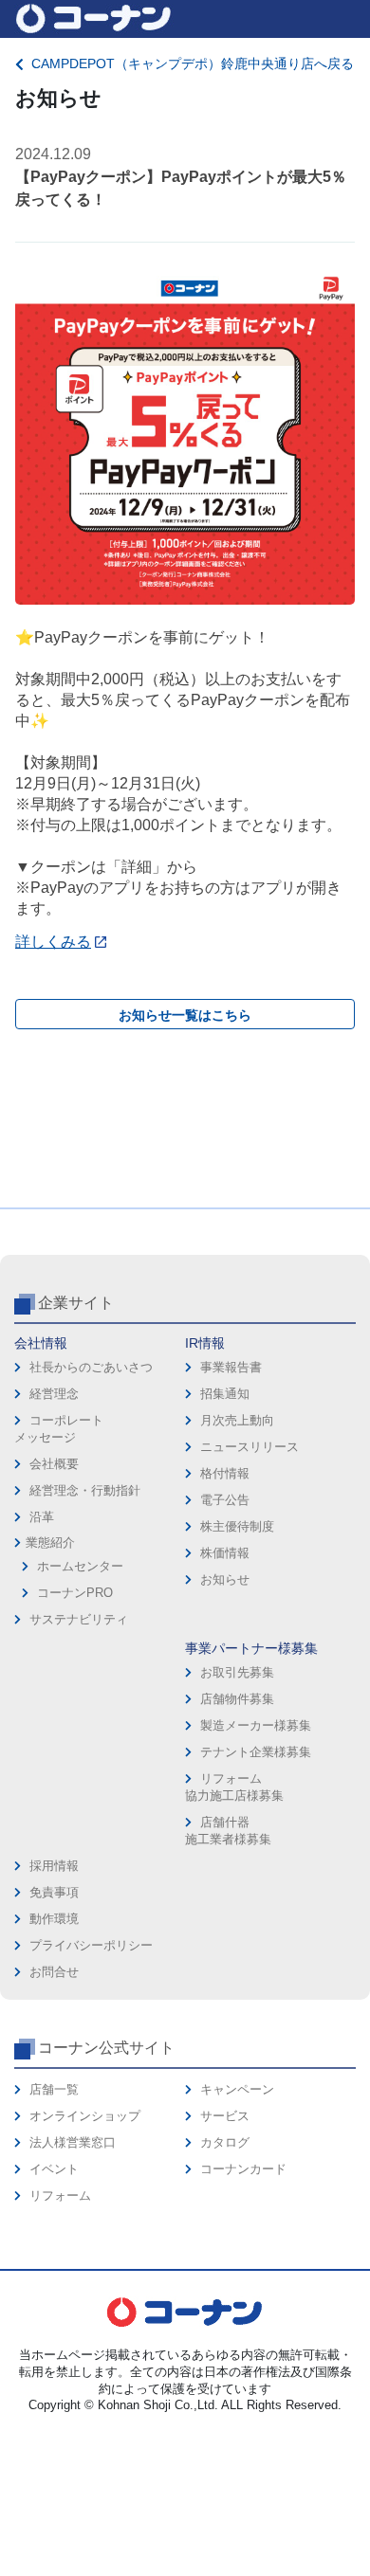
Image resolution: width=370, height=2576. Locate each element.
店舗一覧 (54, 2089)
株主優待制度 (237, 1526)
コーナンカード (243, 2169)
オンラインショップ (85, 2116)
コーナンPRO (75, 1593)
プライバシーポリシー (91, 1945)
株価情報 (225, 1553)
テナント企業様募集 (256, 1752)
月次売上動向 (237, 1420)
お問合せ (54, 1972)
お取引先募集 (237, 1672)
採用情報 (54, 1866)
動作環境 (54, 1919)
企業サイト (76, 1303)
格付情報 (225, 1473)
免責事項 (54, 1892)
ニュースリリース (250, 1447)
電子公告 (225, 1500)
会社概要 (54, 1464)
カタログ (225, 2142)
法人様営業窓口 (73, 2142)
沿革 (42, 1517)
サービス (225, 2116)
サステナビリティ (79, 1619)
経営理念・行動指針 (85, 1490)
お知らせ (225, 1579)
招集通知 (225, 1394)
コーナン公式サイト (106, 2048)
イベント (54, 2169)
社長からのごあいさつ (91, 1367)
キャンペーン (237, 2089)
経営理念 (54, 1394)
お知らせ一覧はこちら (185, 1015)
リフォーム (60, 2195)
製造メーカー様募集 (256, 1725)
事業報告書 (231, 1367)
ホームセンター (80, 1566)
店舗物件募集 (237, 1699)
